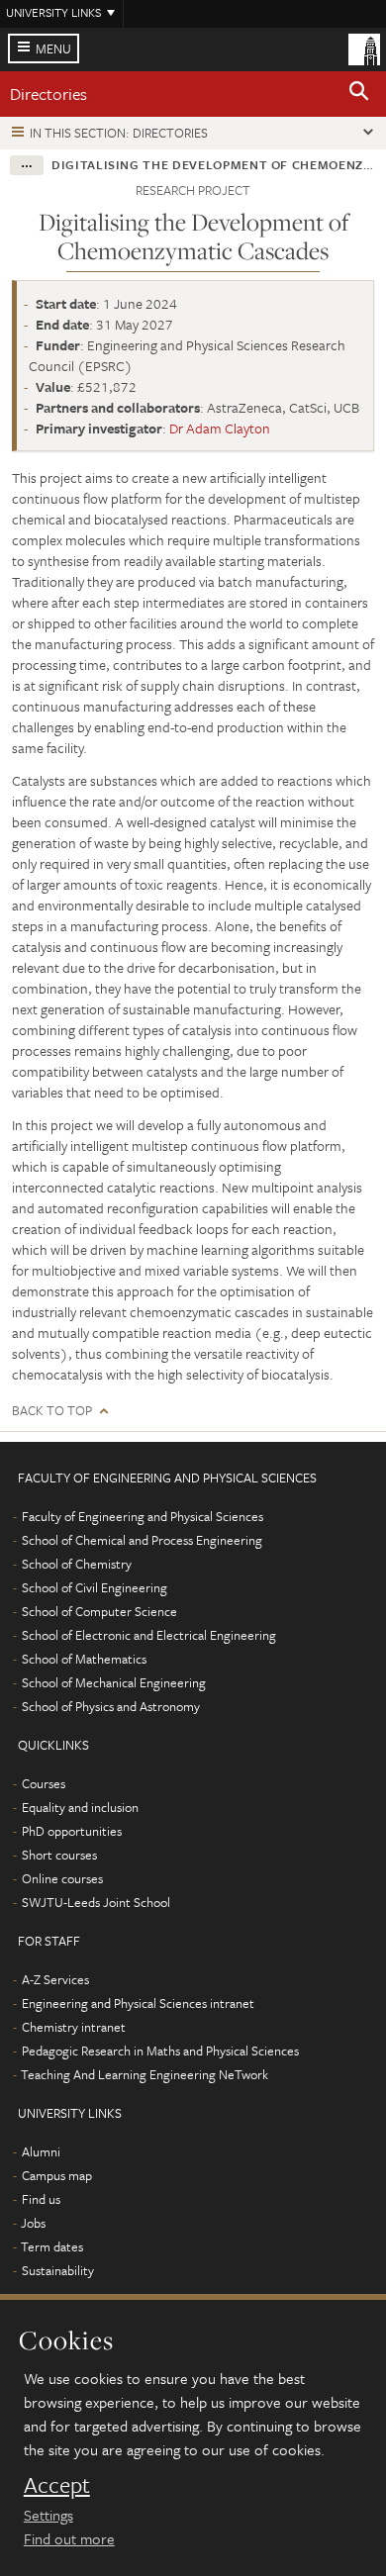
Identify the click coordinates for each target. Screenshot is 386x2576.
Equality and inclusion (80, 1807)
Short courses (59, 1855)
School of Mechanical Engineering (114, 1682)
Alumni (41, 2151)
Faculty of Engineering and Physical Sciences (143, 1516)
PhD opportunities (72, 1831)
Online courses (62, 1878)
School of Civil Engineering (95, 1587)
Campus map (57, 2175)
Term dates (52, 2246)
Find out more (69, 2538)
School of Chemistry (77, 1564)
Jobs (33, 2223)
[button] (359, 94)
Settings (48, 2515)
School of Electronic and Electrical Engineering (149, 1635)
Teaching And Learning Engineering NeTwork (145, 2074)
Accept (57, 2485)
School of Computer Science (99, 1611)
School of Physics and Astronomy (111, 1706)
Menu (53, 48)
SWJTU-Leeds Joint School (96, 1902)
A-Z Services (55, 1979)
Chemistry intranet (74, 2027)
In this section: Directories (119, 133)
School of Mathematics (84, 1659)
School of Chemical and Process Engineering (142, 1540)
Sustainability (58, 2270)
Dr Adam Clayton (220, 428)
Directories (48, 94)
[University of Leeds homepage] (364, 48)
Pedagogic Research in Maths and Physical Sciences (160, 2051)
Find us (41, 2199)
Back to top (52, 1411)
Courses (44, 1783)
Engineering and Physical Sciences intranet (138, 2003)
